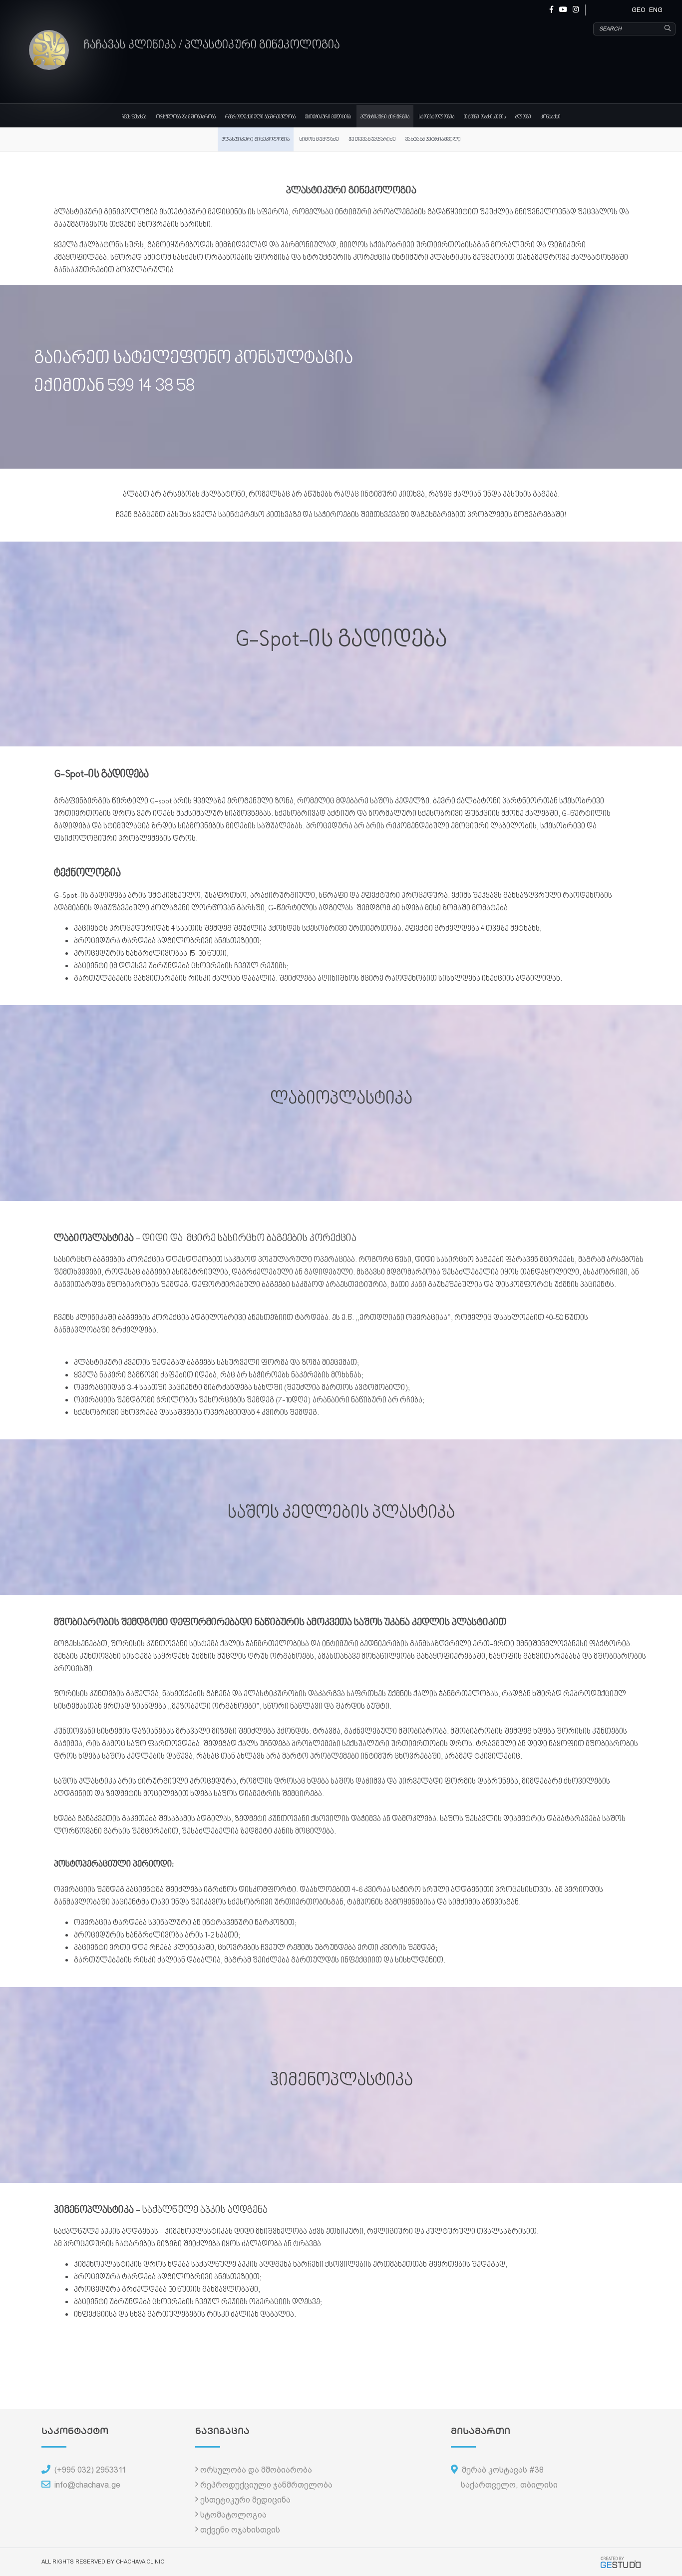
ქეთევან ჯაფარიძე (372, 140)
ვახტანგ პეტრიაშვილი (433, 140)
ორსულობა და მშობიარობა (186, 117)
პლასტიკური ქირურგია (385, 117)
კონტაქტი (551, 117)
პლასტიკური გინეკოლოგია (256, 140)
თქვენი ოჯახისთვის (485, 117)
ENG (656, 10)
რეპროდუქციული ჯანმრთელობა (260, 117)
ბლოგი (523, 117)
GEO (639, 10)
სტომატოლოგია (437, 117)
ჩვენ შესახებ (134, 117)
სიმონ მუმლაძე (319, 140)
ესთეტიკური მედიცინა (328, 117)
